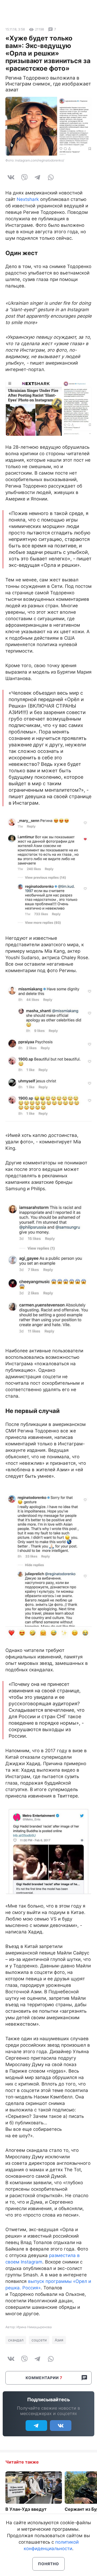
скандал (16, 2340)
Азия (59, 2340)
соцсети (39, 2340)
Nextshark (28, 199)
